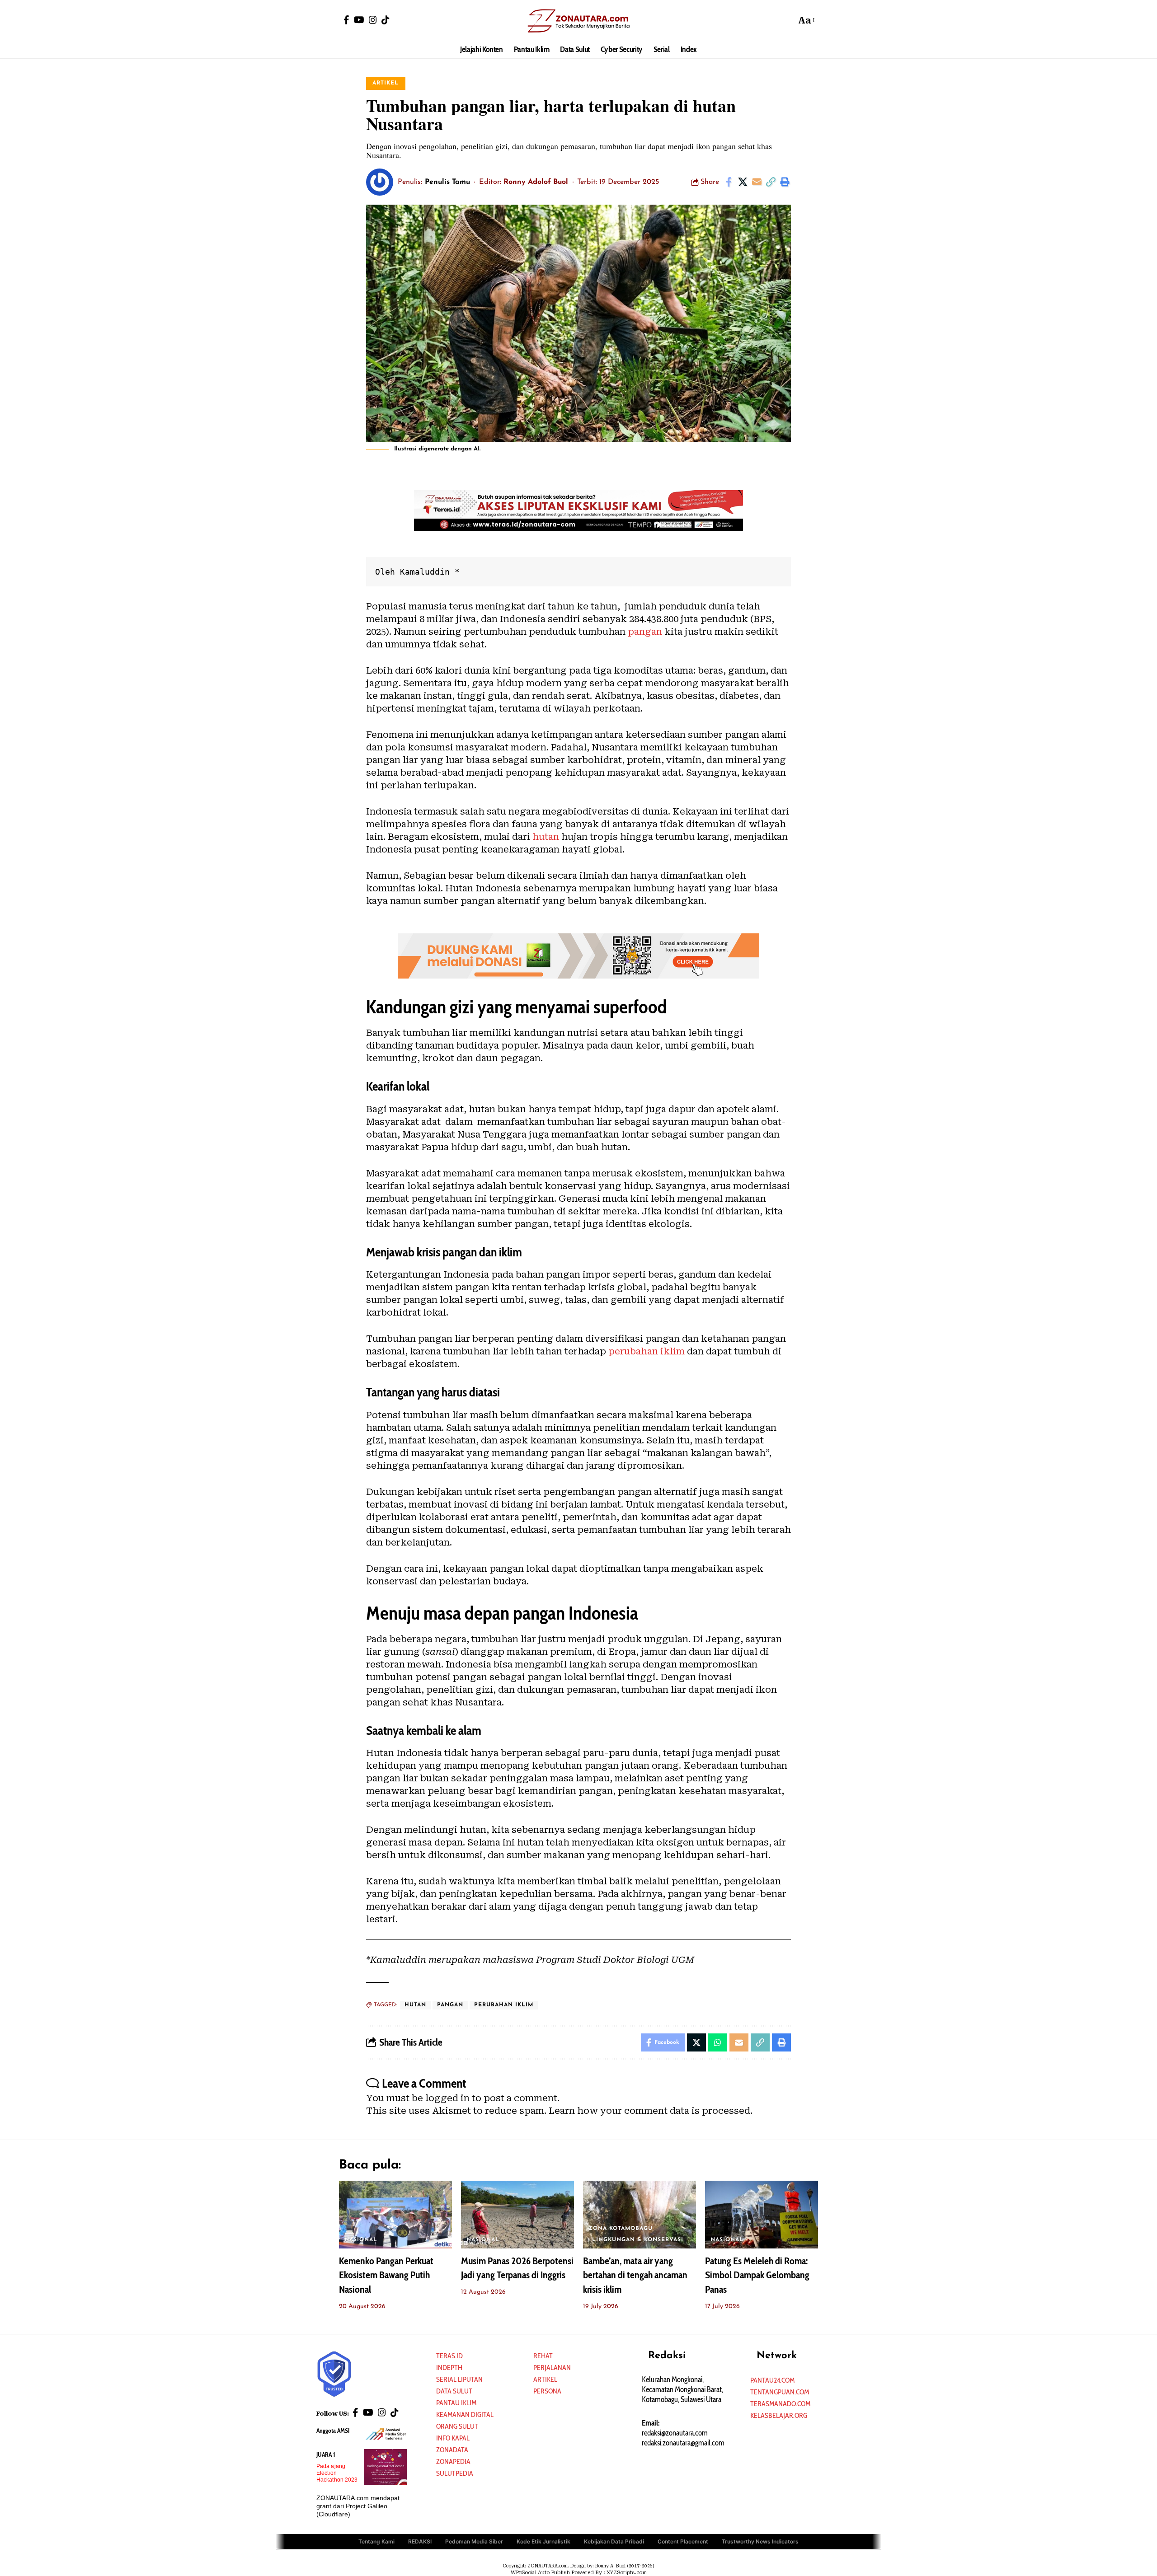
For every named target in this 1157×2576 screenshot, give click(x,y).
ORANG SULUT (457, 2426)
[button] (787, 20)
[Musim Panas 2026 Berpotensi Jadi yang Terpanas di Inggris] (517, 2215)
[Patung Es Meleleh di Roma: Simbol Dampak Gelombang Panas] (762, 2215)
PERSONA (547, 2391)
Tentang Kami (376, 2541)
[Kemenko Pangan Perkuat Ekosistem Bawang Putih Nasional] (395, 2215)
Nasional (361, 2240)
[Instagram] (373, 20)
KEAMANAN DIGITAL (465, 2414)
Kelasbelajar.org (779, 2415)
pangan (645, 632)
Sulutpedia (455, 2473)
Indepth (449, 2368)
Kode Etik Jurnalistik (543, 2541)
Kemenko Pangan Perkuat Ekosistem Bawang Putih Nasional (386, 2275)
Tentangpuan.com (780, 2392)
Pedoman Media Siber (474, 2541)
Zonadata (452, 2450)
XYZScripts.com (627, 2573)
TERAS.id (449, 2356)
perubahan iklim (647, 1351)
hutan (546, 837)
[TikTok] (386, 20)
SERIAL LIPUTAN (459, 2379)
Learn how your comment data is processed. (651, 2111)
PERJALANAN (552, 2368)
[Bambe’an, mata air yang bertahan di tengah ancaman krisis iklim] (640, 2215)
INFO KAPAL (453, 2438)
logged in (447, 2098)
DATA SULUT (454, 2391)
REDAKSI (420, 2541)
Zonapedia (453, 2461)
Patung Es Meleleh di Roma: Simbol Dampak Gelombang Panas (757, 2275)
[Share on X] (743, 182)
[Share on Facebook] (729, 182)
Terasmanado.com (780, 2404)
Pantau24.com (772, 2380)
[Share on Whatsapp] (718, 2042)
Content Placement (683, 2541)
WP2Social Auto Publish (540, 2573)
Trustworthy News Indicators (760, 2541)
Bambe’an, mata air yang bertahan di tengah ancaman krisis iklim (635, 2275)
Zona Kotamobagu (621, 2229)
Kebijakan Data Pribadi (614, 2541)
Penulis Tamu (447, 182)
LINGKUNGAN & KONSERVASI (638, 2240)
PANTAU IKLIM (456, 2403)
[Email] (757, 182)
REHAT (543, 2356)
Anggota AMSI (333, 2431)
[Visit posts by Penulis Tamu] (380, 182)
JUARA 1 (326, 2454)
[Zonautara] (578, 20)
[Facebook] (346, 20)
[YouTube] (359, 20)
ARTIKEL (386, 83)
